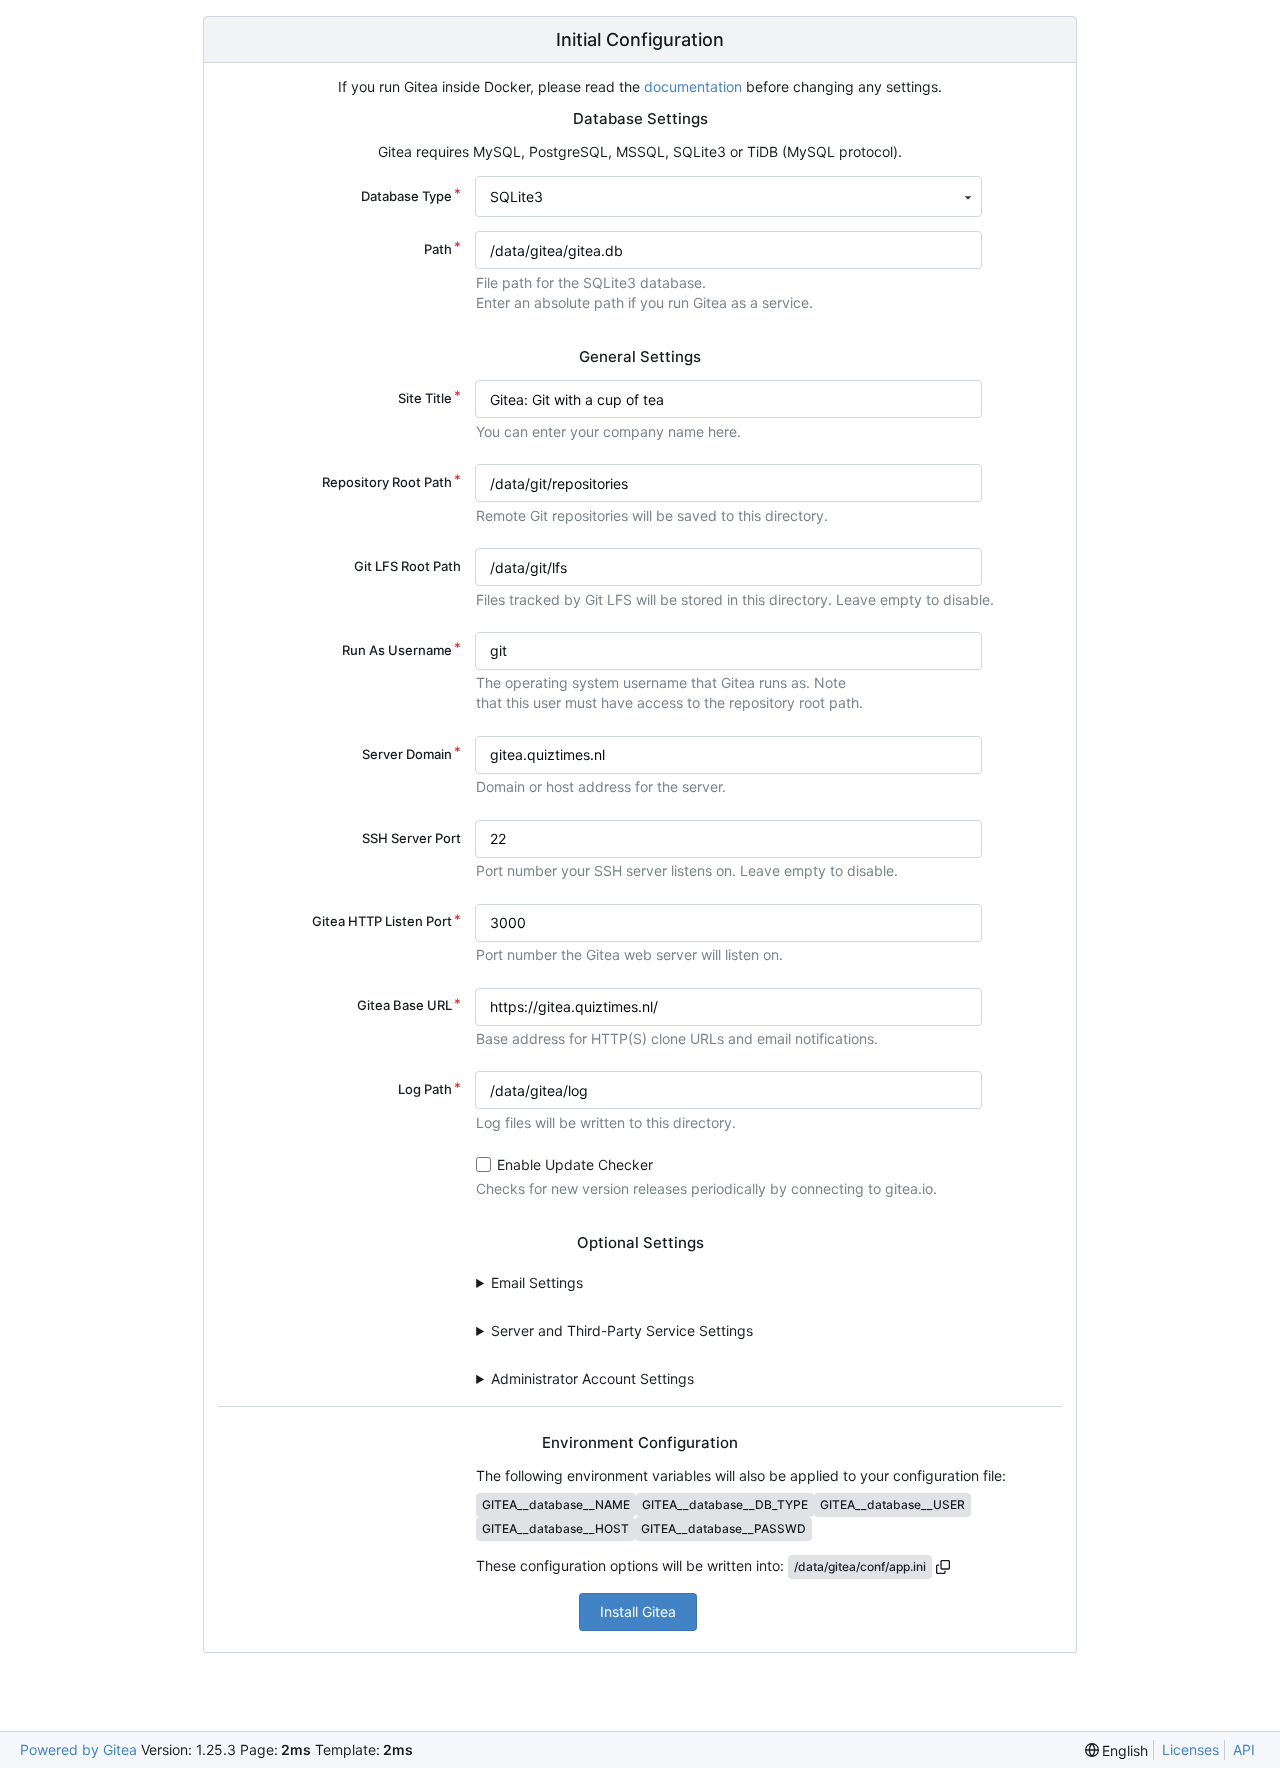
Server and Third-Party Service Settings (622, 1330)
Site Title (425, 398)
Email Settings (537, 1282)
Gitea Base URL (404, 1005)
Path (438, 249)
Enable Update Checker (575, 1164)
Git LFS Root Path (407, 566)
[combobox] (728, 196)
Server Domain (407, 754)
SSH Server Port (411, 838)
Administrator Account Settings (592, 1378)
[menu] (1117, 1750)
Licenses (1190, 1749)
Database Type (406, 196)
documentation (693, 86)
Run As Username (397, 650)
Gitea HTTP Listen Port (382, 921)
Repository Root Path (387, 482)
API (1244, 1749)
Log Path (425, 1089)
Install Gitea (638, 1611)
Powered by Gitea (78, 1749)
